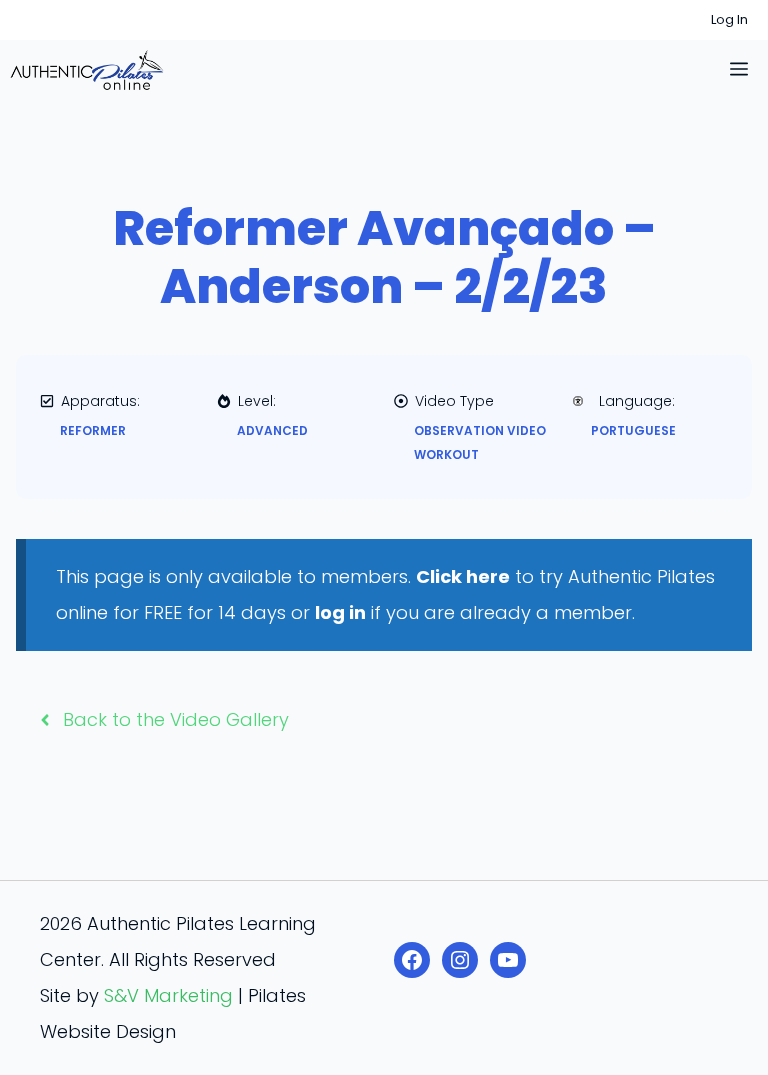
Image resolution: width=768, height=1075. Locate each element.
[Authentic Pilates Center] (87, 70)
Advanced (272, 430)
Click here (463, 576)
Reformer (93, 430)
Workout (446, 454)
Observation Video (480, 430)
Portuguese (633, 430)
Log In (729, 19)
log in (340, 612)
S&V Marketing (168, 995)
